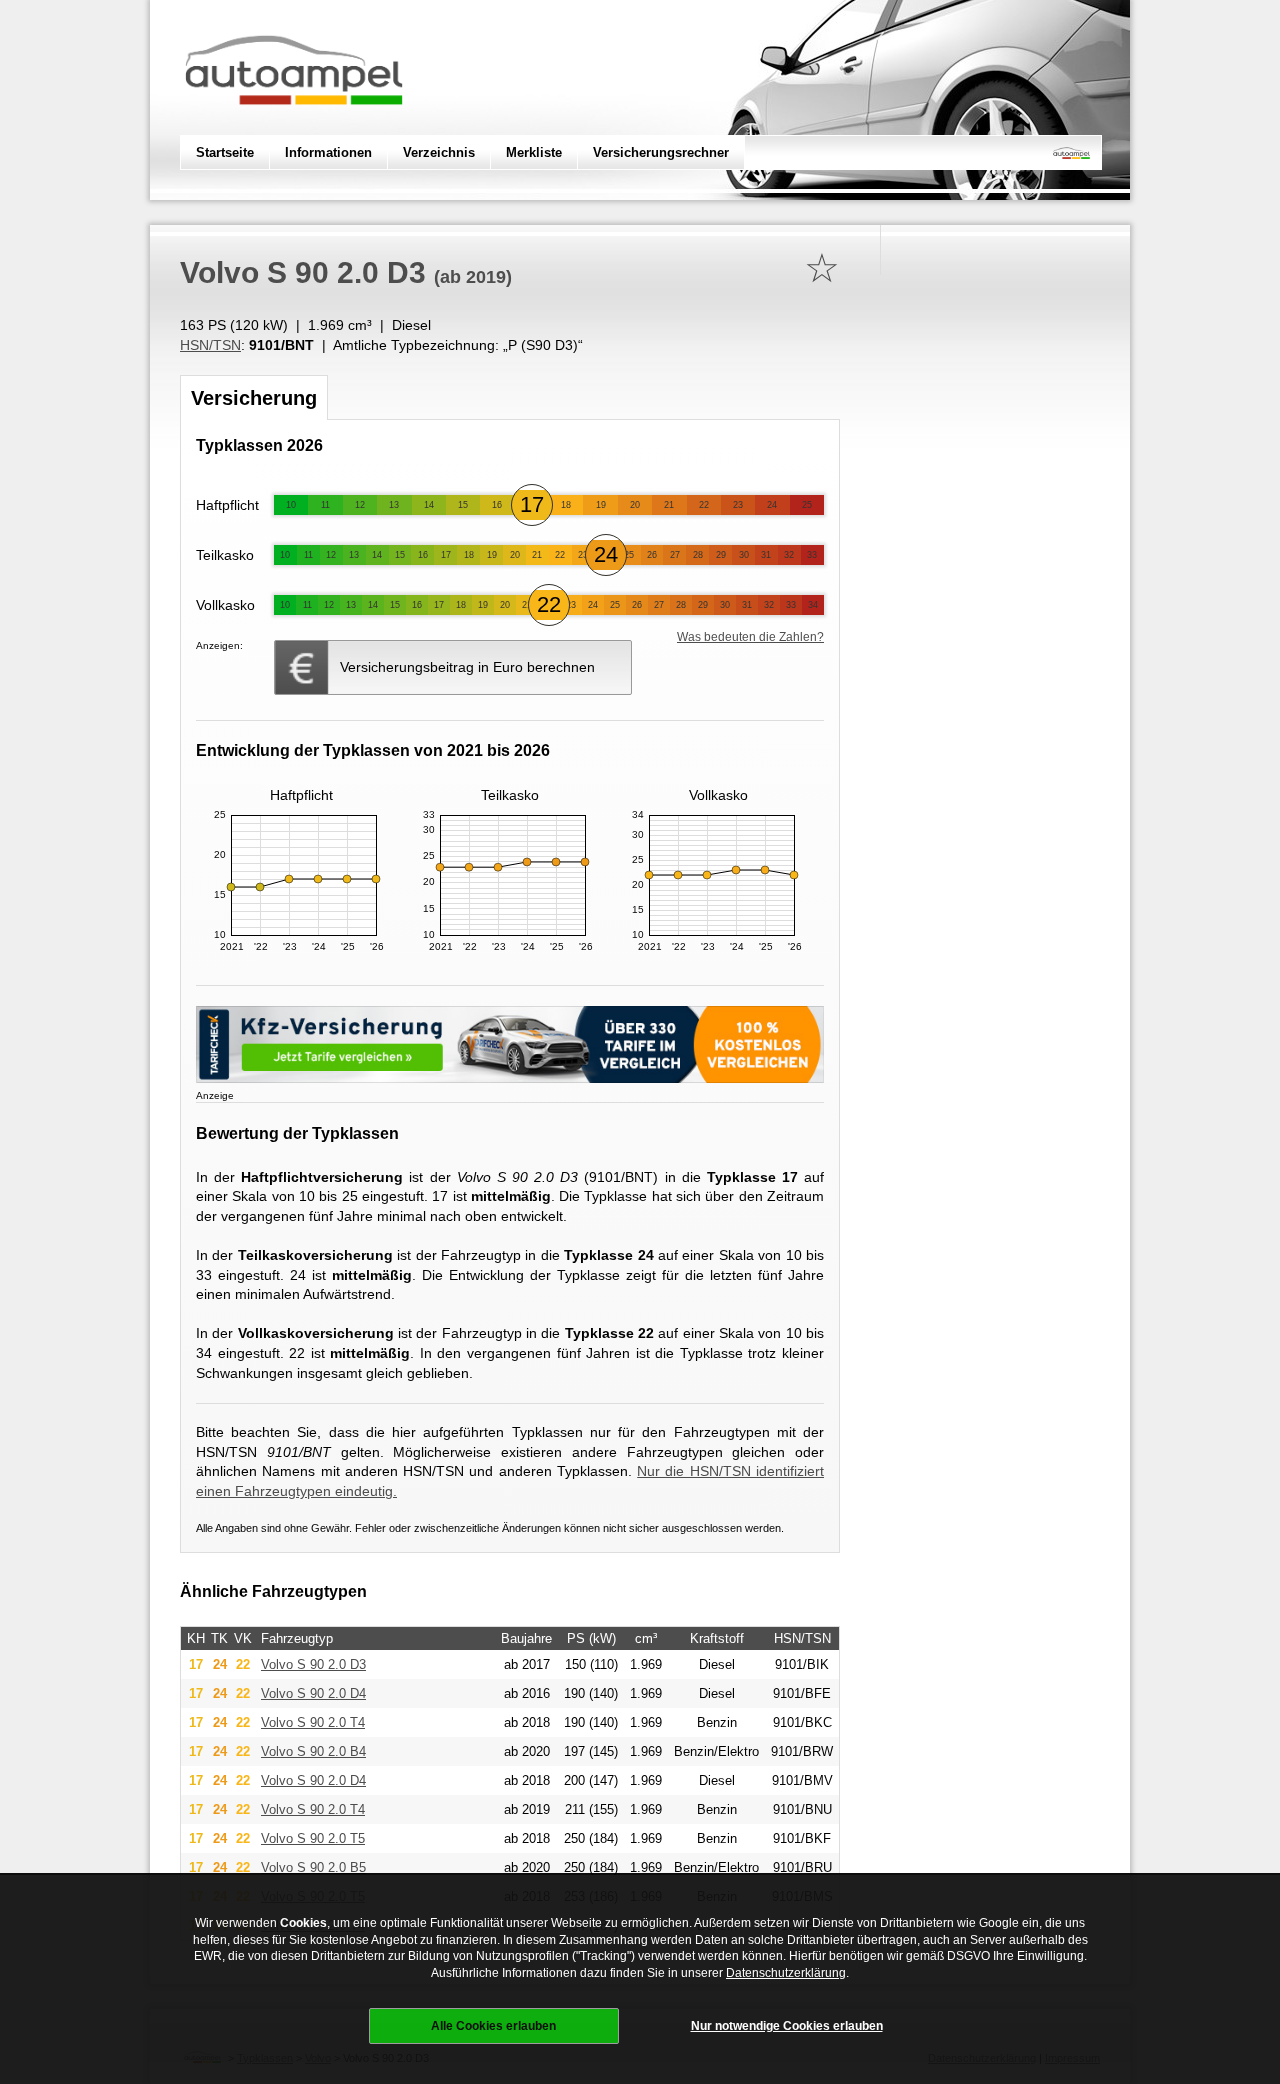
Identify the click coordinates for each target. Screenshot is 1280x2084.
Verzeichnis (439, 152)
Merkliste (534, 152)
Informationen (328, 152)
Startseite (225, 152)
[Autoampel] (294, 125)
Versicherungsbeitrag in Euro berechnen (467, 667)
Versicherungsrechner (661, 152)
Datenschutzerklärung (786, 1973)
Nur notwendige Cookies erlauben (787, 2026)
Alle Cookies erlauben (493, 2026)
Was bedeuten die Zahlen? (750, 637)
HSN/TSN (210, 345)
